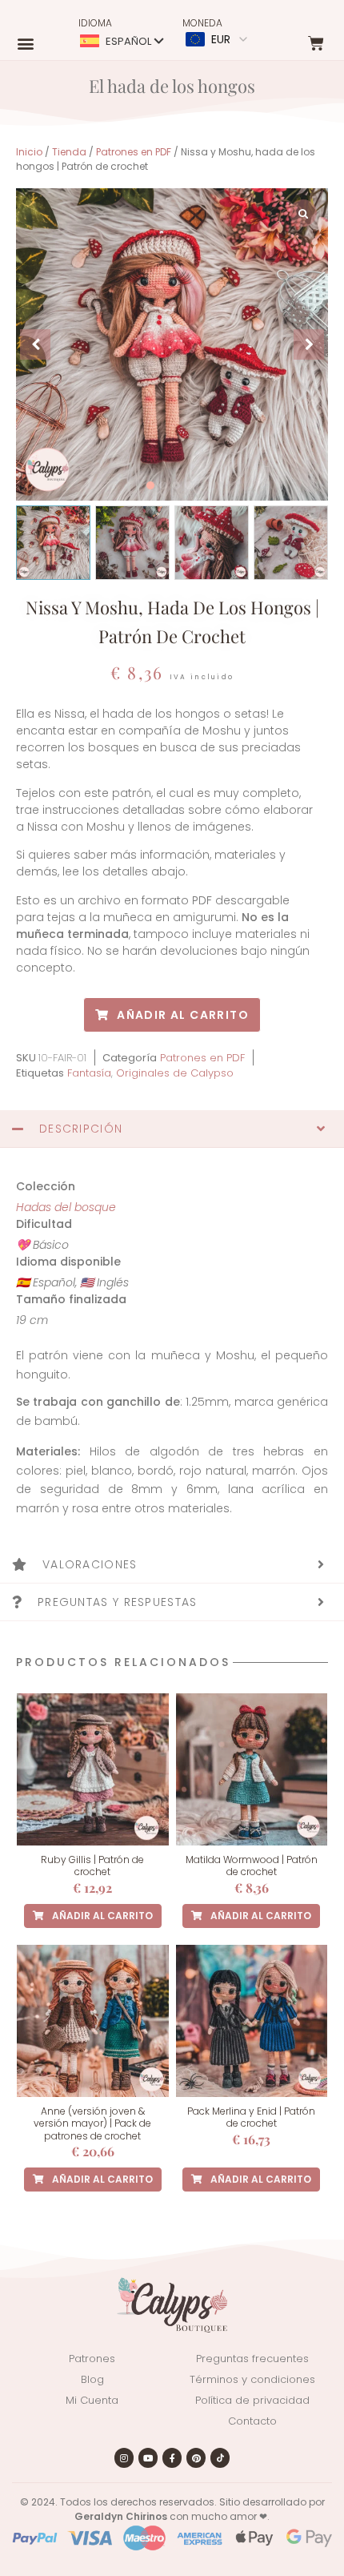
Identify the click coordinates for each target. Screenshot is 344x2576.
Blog (92, 2379)
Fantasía (89, 1073)
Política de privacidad (252, 2400)
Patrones (92, 2359)
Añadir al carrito (183, 1015)
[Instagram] (124, 2457)
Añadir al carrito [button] (102, 1916)
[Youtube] (148, 2457)
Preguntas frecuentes (252, 2359)
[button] (25, 43)
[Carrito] (317, 43)
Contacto (252, 2421)
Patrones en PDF (134, 152)
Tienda (69, 152)
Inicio (29, 152)
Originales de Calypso (175, 1073)
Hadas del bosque (66, 1207)
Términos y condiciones (252, 2379)
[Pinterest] (196, 2457)
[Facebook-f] (172, 2457)
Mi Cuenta (92, 2400)
